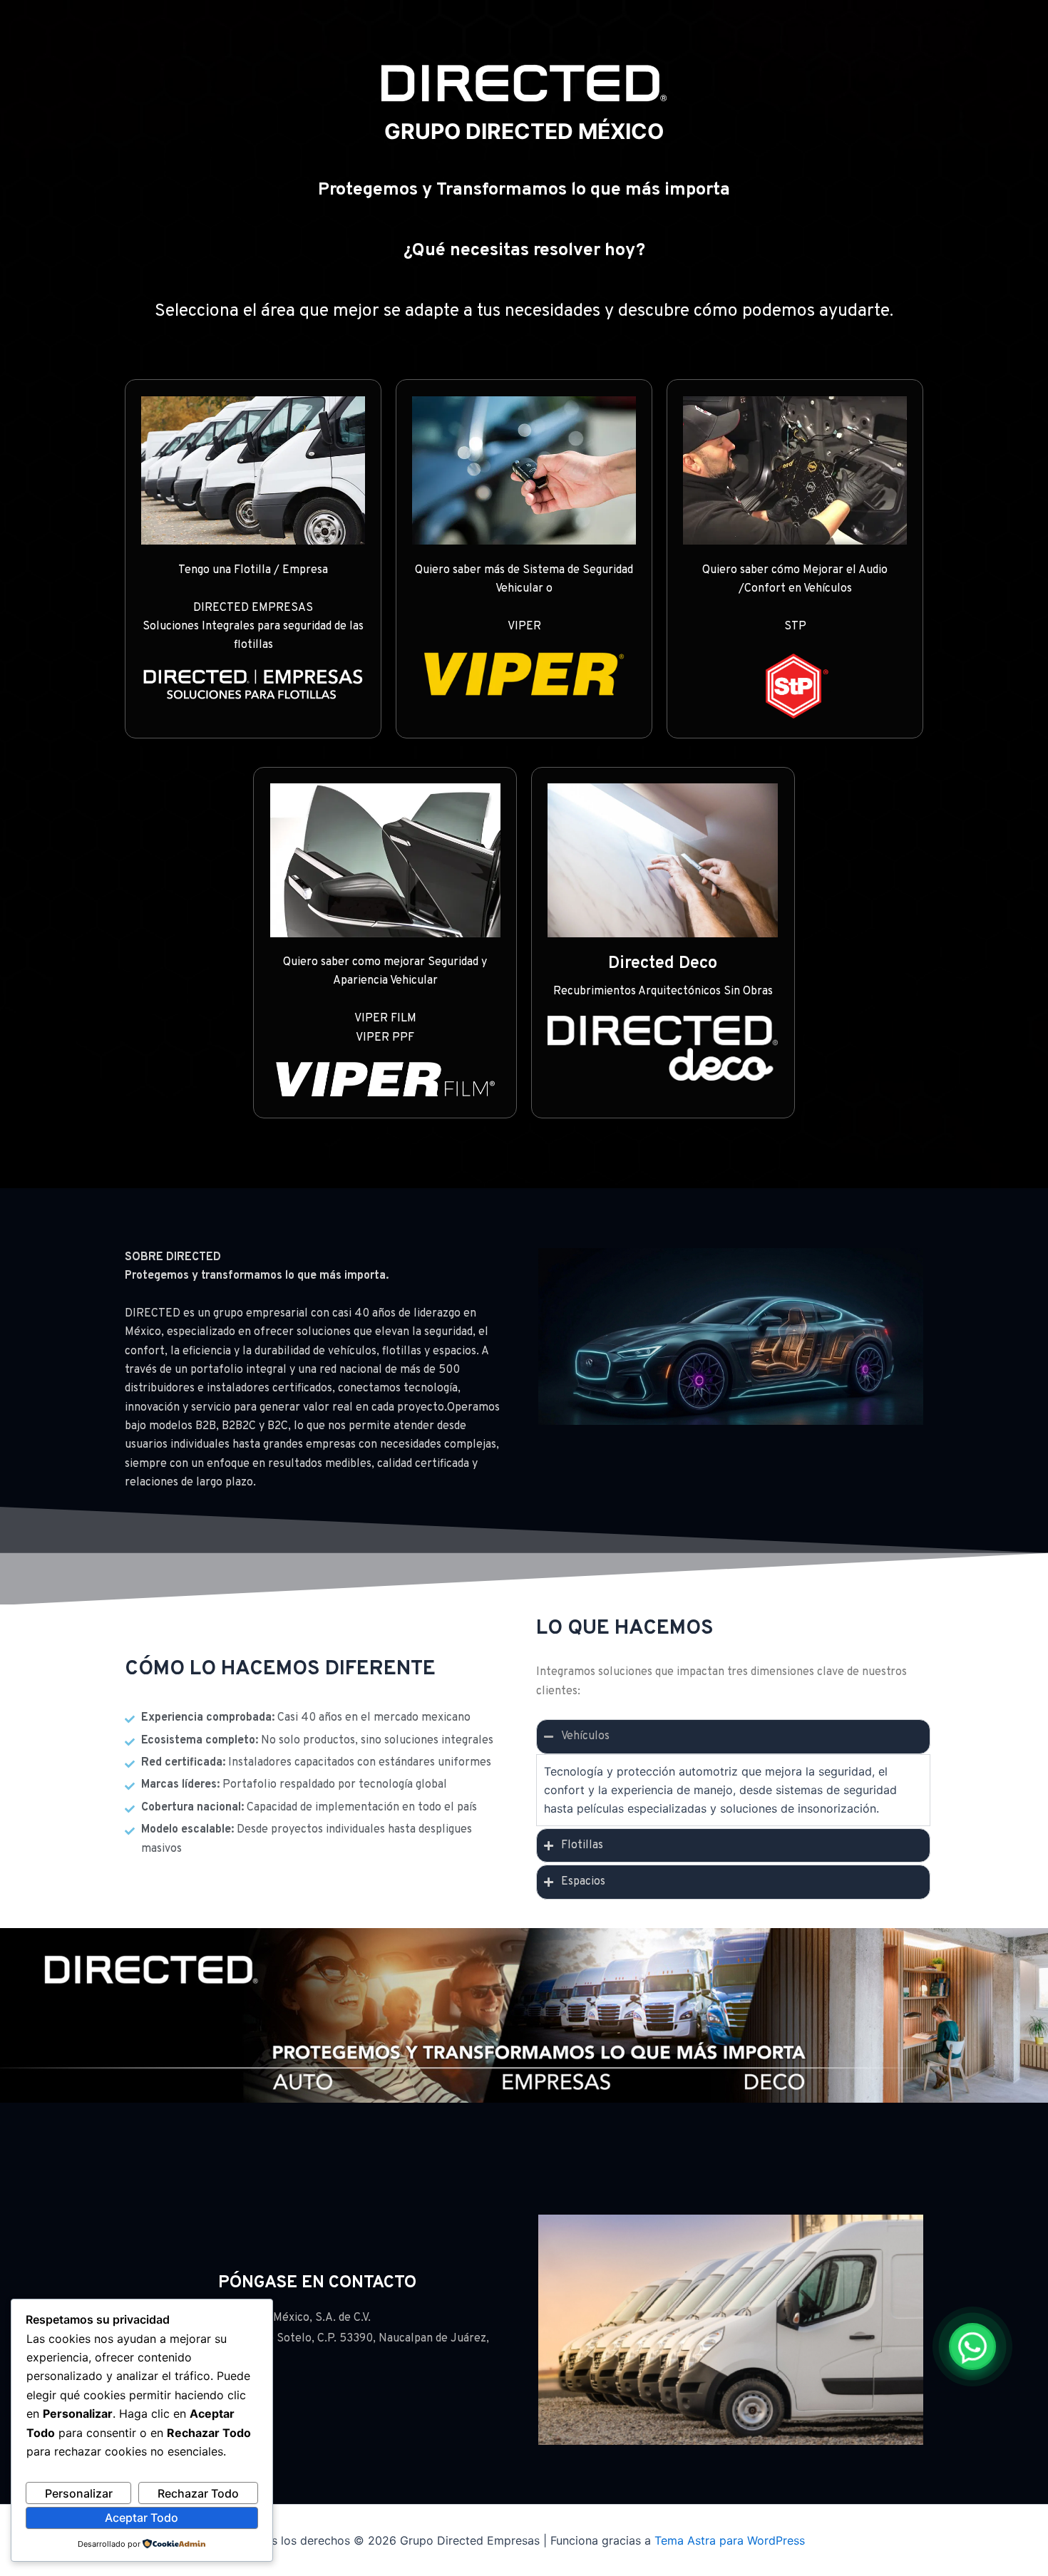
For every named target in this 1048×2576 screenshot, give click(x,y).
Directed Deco (663, 964)
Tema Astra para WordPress (730, 2540)
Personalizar (79, 2493)
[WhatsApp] (972, 2346)
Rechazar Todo (198, 2493)
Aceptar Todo (142, 2518)
